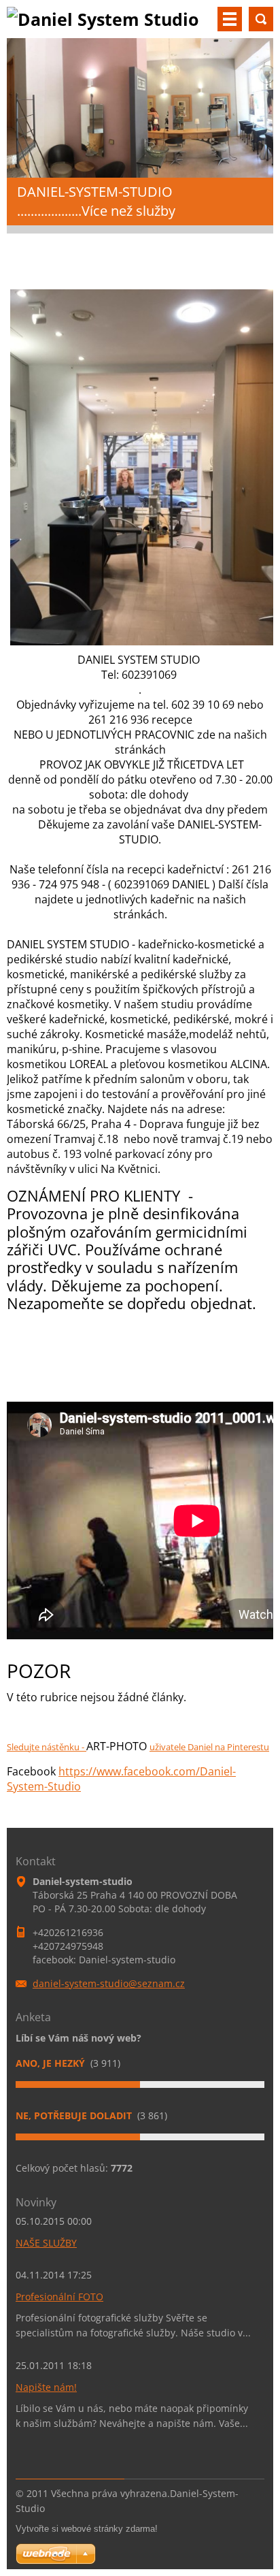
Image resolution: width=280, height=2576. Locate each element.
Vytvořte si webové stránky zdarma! (87, 2529)
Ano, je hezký (52, 2063)
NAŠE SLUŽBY (46, 2243)
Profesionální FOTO (59, 2297)
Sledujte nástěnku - (47, 1747)
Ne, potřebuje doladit (75, 2115)
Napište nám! (46, 2387)
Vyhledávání (261, 19)
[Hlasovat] (140, 2084)
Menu (230, 19)
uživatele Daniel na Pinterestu (209, 1747)
